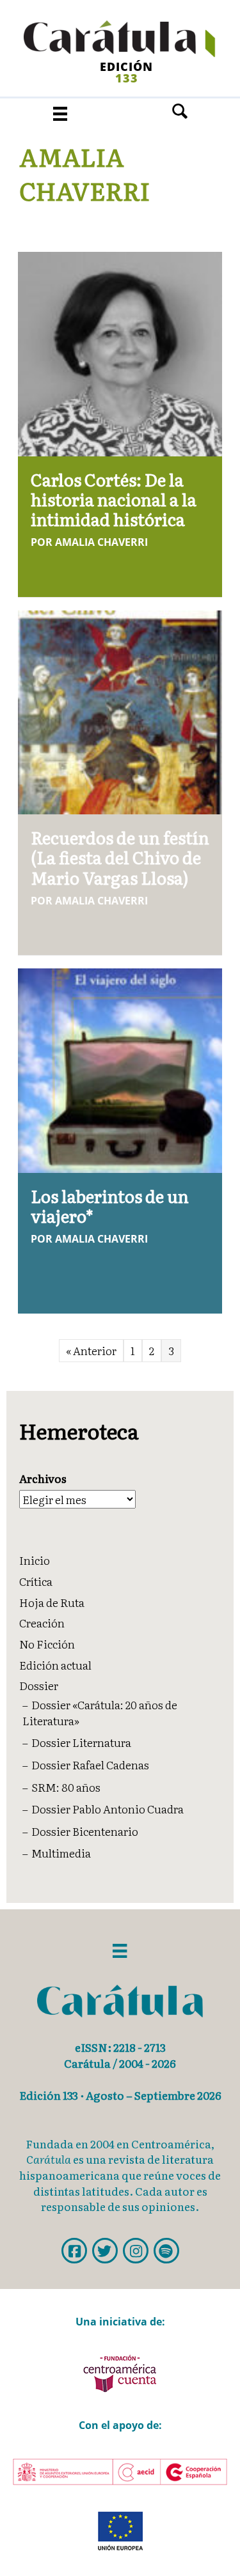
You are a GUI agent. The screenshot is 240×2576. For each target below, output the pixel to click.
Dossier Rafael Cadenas (90, 1765)
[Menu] (60, 113)
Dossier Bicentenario (85, 1831)
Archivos (43, 1478)
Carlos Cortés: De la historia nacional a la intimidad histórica (114, 499)
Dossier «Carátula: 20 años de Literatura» (100, 1712)
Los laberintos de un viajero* (110, 1206)
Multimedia (61, 1853)
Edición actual (55, 1665)
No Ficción (47, 1644)
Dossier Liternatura (81, 1742)
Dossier (39, 1685)
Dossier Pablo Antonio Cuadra (108, 1809)
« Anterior (91, 1350)
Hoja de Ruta (52, 1602)
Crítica (36, 1581)
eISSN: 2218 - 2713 (120, 2047)
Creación (42, 1623)
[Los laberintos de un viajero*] (120, 1068)
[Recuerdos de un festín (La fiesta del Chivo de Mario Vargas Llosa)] (120, 710)
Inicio (35, 1560)
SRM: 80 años (66, 1787)
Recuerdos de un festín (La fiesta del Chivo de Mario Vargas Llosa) (120, 857)
